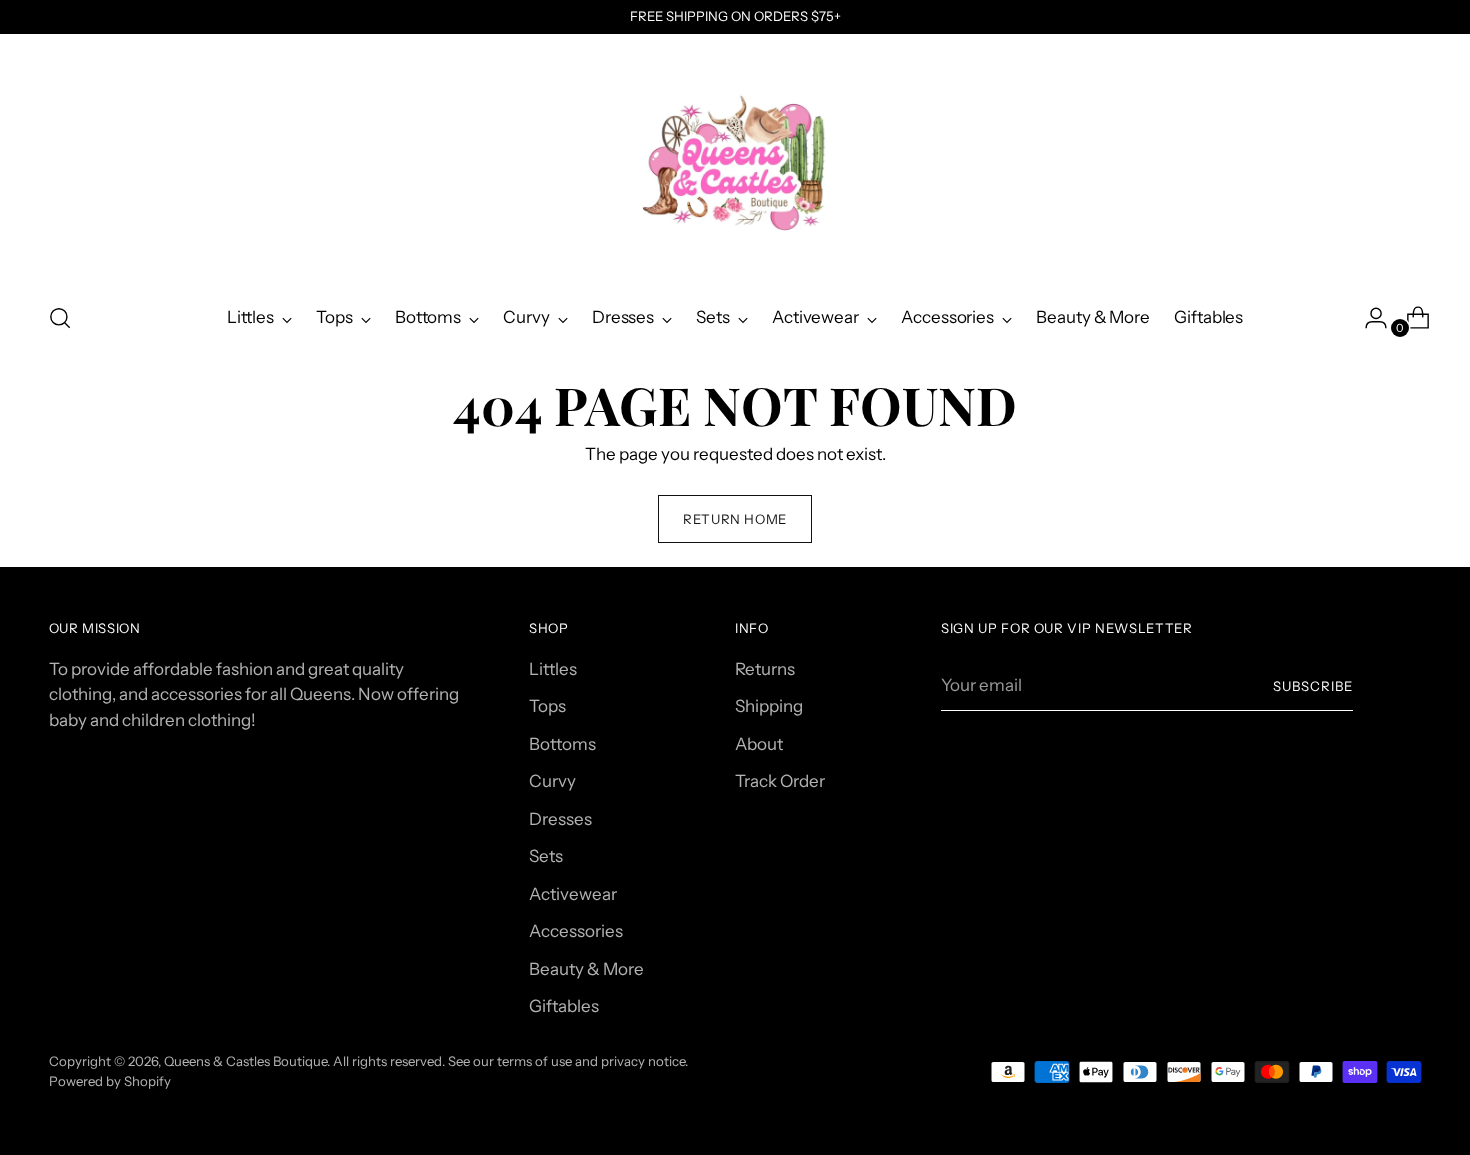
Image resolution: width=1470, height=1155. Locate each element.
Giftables (564, 1006)
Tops (547, 706)
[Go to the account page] (1368, 318)
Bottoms (562, 744)
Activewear (573, 894)
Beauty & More (586, 969)
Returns (765, 669)
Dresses (560, 819)
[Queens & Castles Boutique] (735, 161)
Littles (553, 669)
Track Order (780, 781)
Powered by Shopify (110, 1081)
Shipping (769, 706)
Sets (546, 856)
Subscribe (1313, 686)
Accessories (576, 931)
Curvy (552, 781)
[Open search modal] (60, 318)
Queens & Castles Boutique (245, 1061)
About (759, 744)
